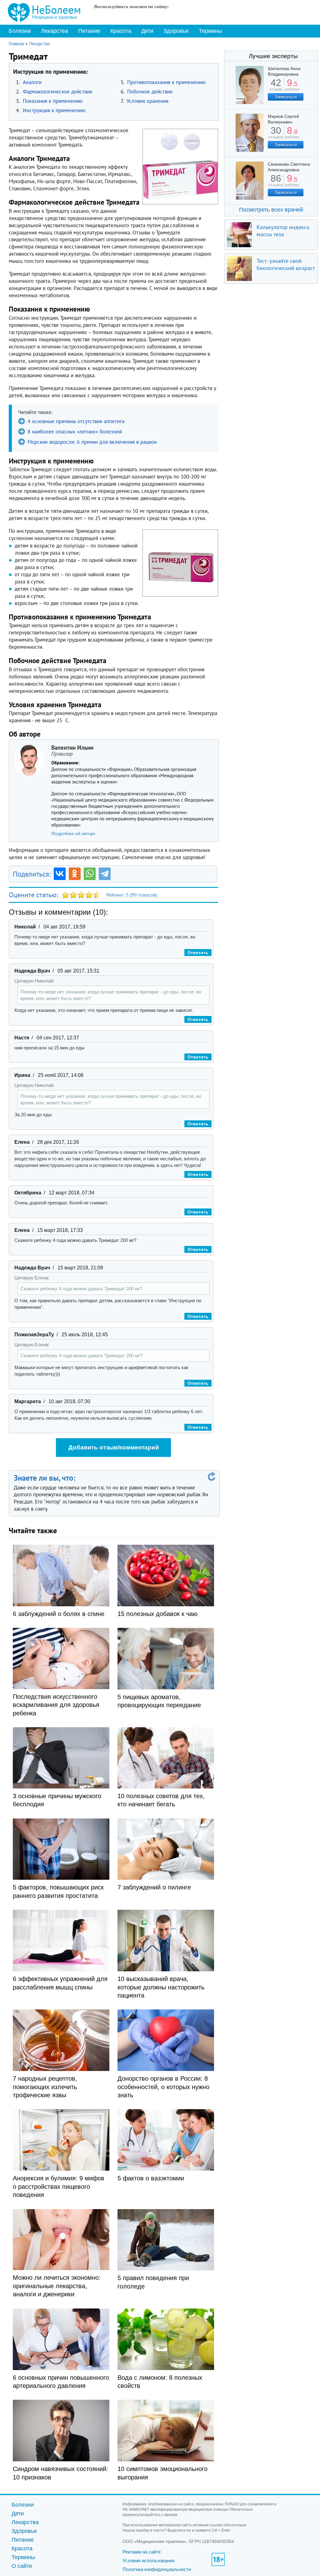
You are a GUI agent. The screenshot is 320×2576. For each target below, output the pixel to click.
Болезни (20, 31)
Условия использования (148, 2561)
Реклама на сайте (142, 2552)
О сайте (22, 2566)
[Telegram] (105, 874)
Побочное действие (150, 92)
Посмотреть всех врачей (271, 210)
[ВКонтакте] (60, 874)
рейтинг (292, 87)
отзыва (276, 87)
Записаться (286, 97)
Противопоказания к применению (166, 82)
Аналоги (32, 82)
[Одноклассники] (75, 874)
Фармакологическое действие (58, 92)
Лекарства (55, 31)
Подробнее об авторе (73, 833)
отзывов (276, 135)
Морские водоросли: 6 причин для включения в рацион (92, 442)
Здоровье (176, 31)
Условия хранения (147, 101)
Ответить (198, 953)
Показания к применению (53, 101)
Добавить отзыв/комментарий (114, 1447)
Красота (121, 31)
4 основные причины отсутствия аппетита (76, 421)
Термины (210, 31)
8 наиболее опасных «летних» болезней (75, 432)
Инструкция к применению (54, 110)
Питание (89, 31)
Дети (147, 31)
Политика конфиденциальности (157, 2569)
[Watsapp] (90, 874)
